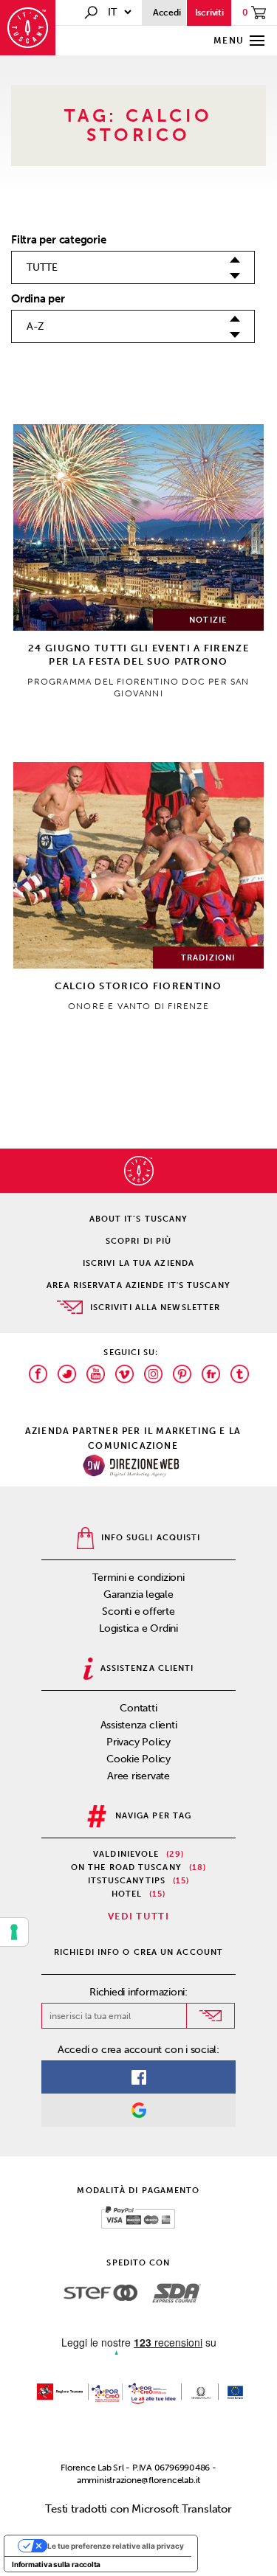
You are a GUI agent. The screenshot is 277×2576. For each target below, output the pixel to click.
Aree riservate (138, 1776)
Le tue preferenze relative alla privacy (116, 2546)
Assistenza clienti (139, 1725)
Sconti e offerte (138, 1611)
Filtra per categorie (59, 240)
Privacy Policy (138, 1742)
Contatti (138, 1708)
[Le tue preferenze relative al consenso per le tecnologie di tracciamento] (14, 1932)
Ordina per (38, 299)
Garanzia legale (138, 1595)
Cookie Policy (138, 1759)
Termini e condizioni (138, 1578)
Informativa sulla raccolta (56, 2564)
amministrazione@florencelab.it (138, 2480)
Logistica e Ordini (138, 1628)
